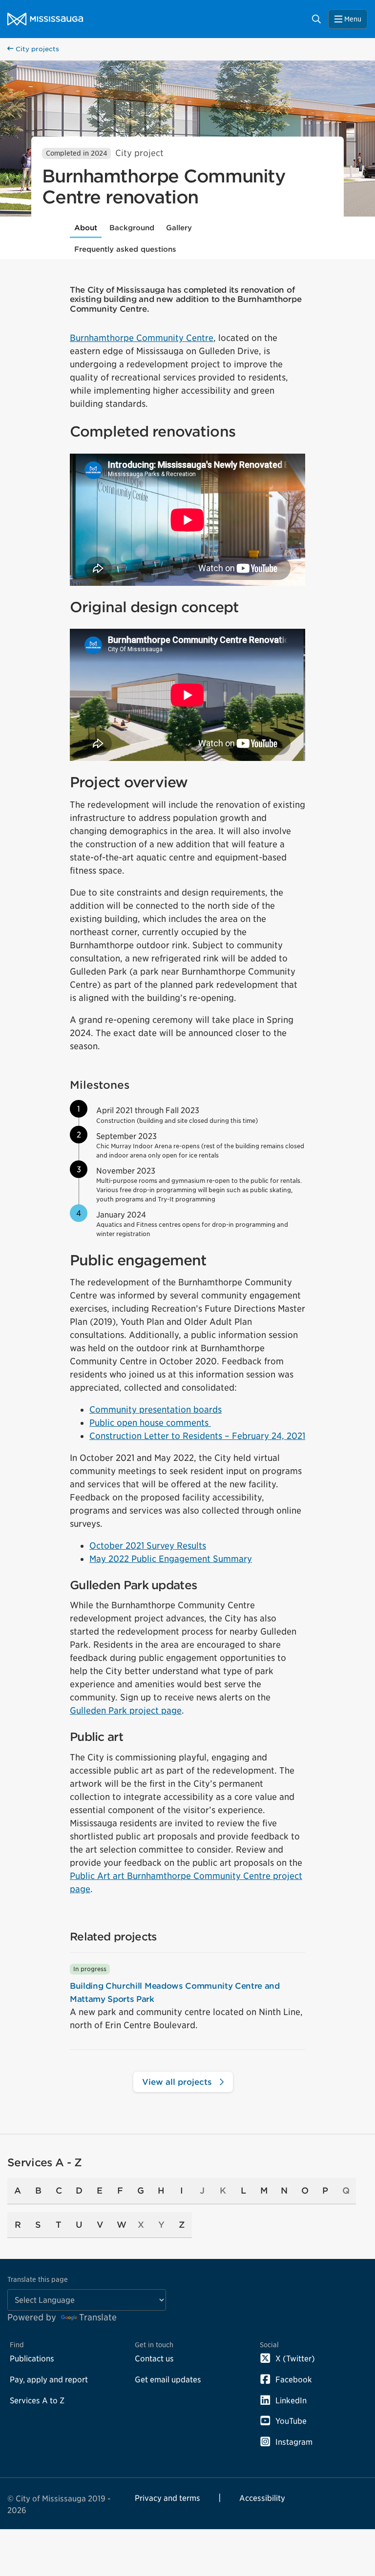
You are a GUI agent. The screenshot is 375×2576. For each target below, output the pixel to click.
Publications (32, 2358)
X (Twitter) (295, 2358)
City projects (36, 49)
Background (132, 228)
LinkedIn (291, 2400)
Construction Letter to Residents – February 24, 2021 (197, 1436)
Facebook (294, 2379)
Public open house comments (150, 1423)
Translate (98, 2317)
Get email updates (168, 2379)
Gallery (179, 228)
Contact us (154, 2358)
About (86, 228)
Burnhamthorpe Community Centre (142, 338)
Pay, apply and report (49, 2379)
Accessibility (262, 2498)
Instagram (294, 2442)
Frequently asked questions (125, 249)
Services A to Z (37, 2400)
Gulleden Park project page (126, 1710)
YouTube (291, 2421)
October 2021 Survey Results (148, 1546)
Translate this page (38, 2279)
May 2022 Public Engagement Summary (171, 1559)
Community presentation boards (156, 1409)
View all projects (178, 2082)
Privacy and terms (167, 2498)
